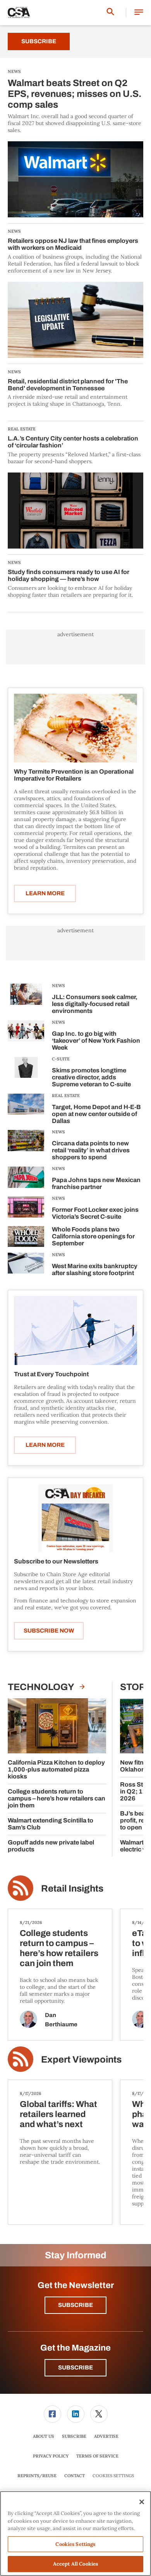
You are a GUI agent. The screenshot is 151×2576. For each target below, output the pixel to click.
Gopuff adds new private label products (51, 1846)
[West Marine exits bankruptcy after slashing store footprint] (26, 1266)
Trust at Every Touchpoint (51, 1374)
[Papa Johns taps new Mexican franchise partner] (26, 1180)
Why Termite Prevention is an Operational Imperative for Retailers (74, 775)
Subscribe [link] (74, 2436)
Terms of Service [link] (97, 2456)
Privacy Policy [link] (51, 2456)
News (58, 986)
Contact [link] (75, 2476)
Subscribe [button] (75, 2305)
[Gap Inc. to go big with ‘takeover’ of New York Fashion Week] (26, 1037)
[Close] (142, 2502)
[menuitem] (52, 2414)
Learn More (45, 893)
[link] (52, 2414)
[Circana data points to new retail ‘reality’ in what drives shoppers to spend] (26, 1146)
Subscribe (39, 41)
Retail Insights (72, 1888)
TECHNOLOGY (42, 1687)
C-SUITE (61, 1059)
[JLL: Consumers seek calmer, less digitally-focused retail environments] (26, 1000)
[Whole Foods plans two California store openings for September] (26, 1237)
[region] (75, 2534)
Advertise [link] (106, 2436)
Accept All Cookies (75, 2564)
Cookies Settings (113, 2476)
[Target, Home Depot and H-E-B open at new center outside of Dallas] (26, 1110)
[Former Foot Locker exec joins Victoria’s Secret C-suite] (26, 1209)
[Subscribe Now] (75, 1518)
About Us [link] (44, 2436)
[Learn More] (75, 728)
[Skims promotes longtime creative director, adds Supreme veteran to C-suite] (26, 1073)
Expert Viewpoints (81, 2059)
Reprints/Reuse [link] (37, 2476)
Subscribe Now (49, 1631)
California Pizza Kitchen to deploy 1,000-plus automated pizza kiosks (56, 1769)
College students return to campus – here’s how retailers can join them (57, 1798)
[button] (139, 13)
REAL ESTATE (66, 1096)
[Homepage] (19, 13)
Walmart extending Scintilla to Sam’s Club (51, 1824)
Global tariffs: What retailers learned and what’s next (58, 2114)
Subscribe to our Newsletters (56, 1561)
